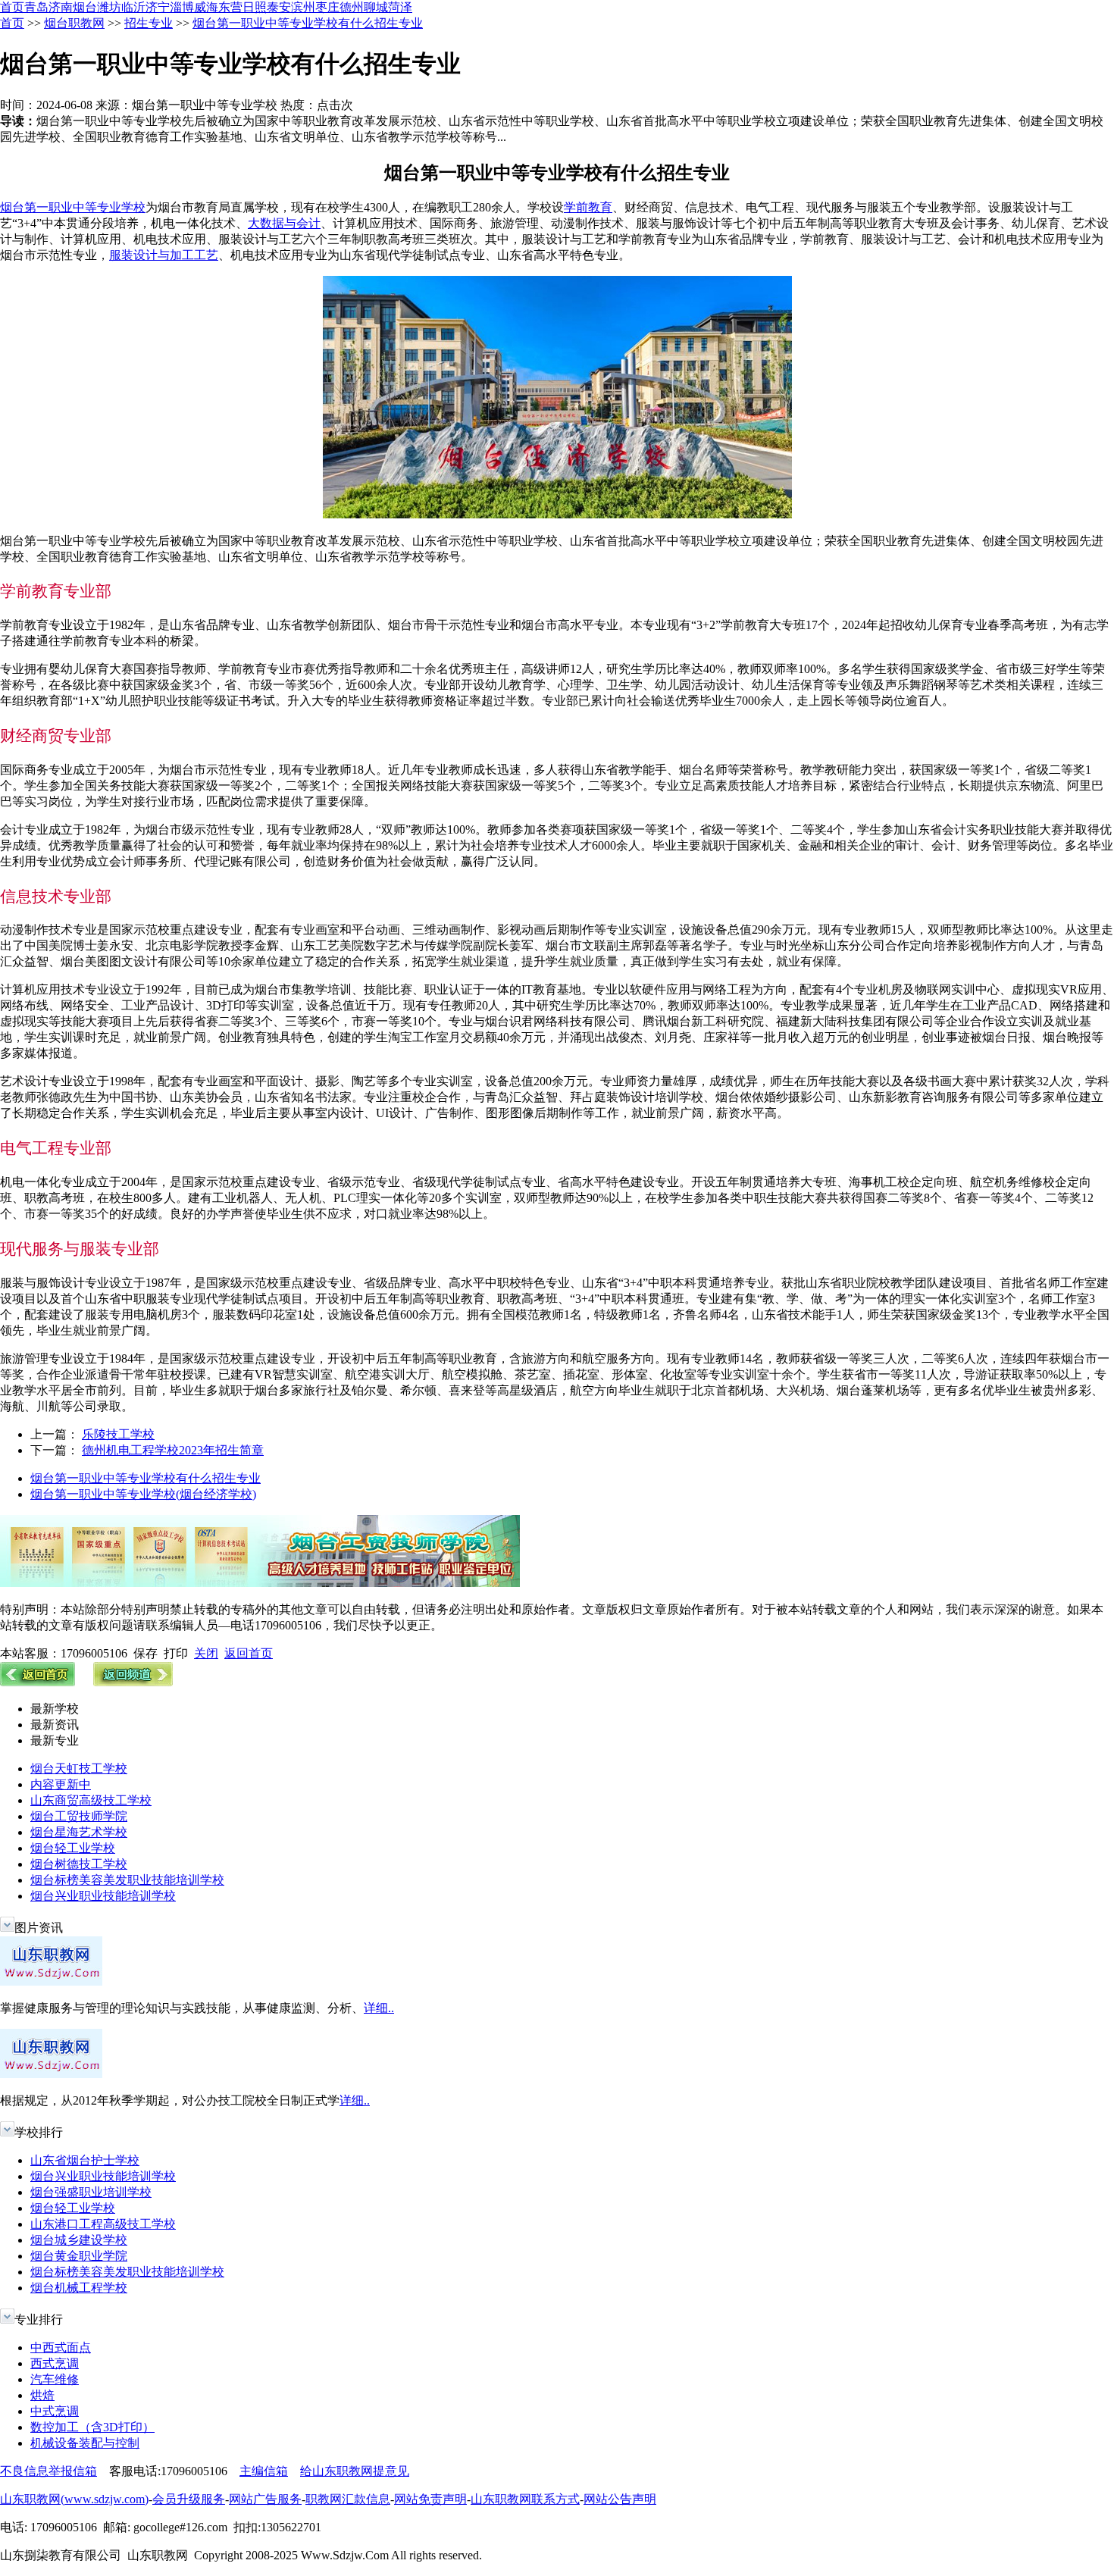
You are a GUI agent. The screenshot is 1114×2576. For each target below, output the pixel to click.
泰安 (279, 7)
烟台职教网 (74, 23)
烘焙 (42, 2395)
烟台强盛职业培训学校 (91, 2192)
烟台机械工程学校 (79, 2288)
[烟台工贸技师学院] (260, 1583)
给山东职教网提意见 (355, 2471)
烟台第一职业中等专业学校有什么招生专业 (308, 23)
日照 (255, 7)
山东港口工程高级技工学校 (103, 2224)
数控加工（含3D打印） (92, 2427)
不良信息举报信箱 (49, 2471)
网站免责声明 (430, 2499)
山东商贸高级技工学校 (91, 1800)
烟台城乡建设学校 (79, 2240)
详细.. (379, 2008)
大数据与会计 (284, 223)
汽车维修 (55, 2379)
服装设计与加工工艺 (164, 255)
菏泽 (400, 7)
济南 (61, 7)
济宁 (158, 7)
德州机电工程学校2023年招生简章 (173, 1450)
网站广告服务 (265, 2499)
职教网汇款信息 (348, 2499)
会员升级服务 (189, 2499)
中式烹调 (55, 2411)
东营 (230, 7)
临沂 (133, 7)
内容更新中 (61, 1784)
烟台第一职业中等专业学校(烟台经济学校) (143, 1494)
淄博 (182, 7)
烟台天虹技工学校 (79, 1768)
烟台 (85, 7)
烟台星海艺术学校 (79, 1832)
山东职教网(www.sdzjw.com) (74, 2499)
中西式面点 (61, 2348)
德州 (352, 7)
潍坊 (109, 7)
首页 (12, 7)
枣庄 (327, 7)
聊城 (376, 7)
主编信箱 (264, 2471)
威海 (206, 7)
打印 (176, 1653)
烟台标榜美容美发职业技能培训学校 (127, 1880)
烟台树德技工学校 (79, 1864)
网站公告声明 (620, 2499)
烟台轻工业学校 (73, 1848)
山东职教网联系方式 (525, 2499)
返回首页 (249, 1653)
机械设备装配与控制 (85, 2443)
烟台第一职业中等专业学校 (73, 207)
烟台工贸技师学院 (79, 1816)
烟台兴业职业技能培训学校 (103, 1896)
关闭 (206, 1653)
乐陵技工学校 (118, 1434)
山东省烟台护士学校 (85, 2160)
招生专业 (149, 23)
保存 (146, 1653)
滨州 (303, 7)
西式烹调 (55, 2363)
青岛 (36, 7)
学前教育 (588, 207)
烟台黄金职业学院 (79, 2256)
